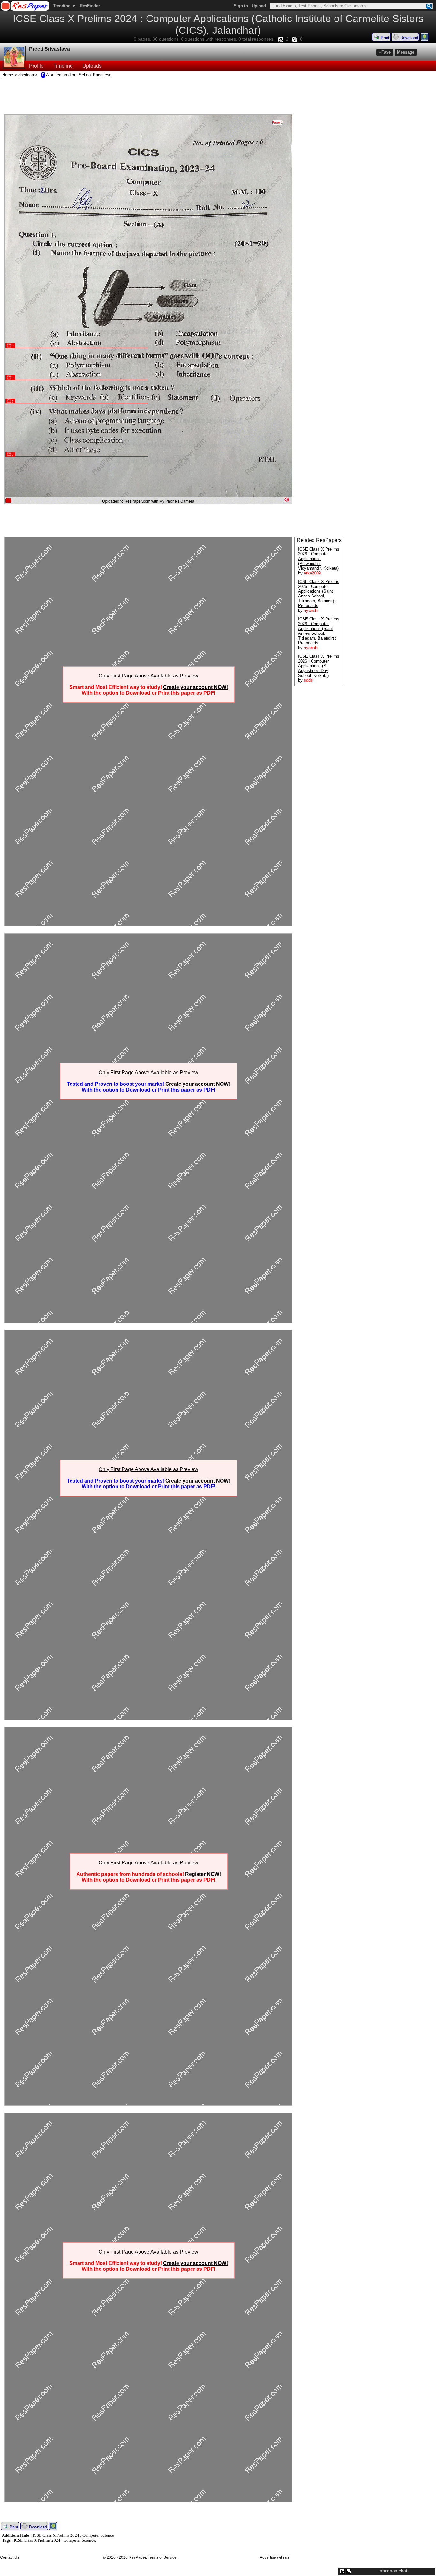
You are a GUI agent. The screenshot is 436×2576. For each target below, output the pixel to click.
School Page (91, 75)
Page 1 (277, 122)
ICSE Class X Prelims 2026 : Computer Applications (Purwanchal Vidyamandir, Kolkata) (319, 559)
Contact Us (10, 2557)
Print (384, 38)
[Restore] (342, 2571)
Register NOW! (203, 1874)
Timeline (63, 66)
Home (8, 75)
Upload (259, 6)
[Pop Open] (349, 2571)
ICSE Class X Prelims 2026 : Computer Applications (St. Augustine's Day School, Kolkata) (319, 666)
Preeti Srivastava (49, 49)
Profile (36, 66)
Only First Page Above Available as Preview (148, 676)
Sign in (241, 6)
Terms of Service (162, 2557)
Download (409, 38)
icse (108, 75)
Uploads (92, 66)
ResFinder (90, 6)
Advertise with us (274, 2557)
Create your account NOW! (195, 687)
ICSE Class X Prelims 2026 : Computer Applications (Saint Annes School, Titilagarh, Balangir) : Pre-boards (319, 594)
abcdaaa (26, 75)
